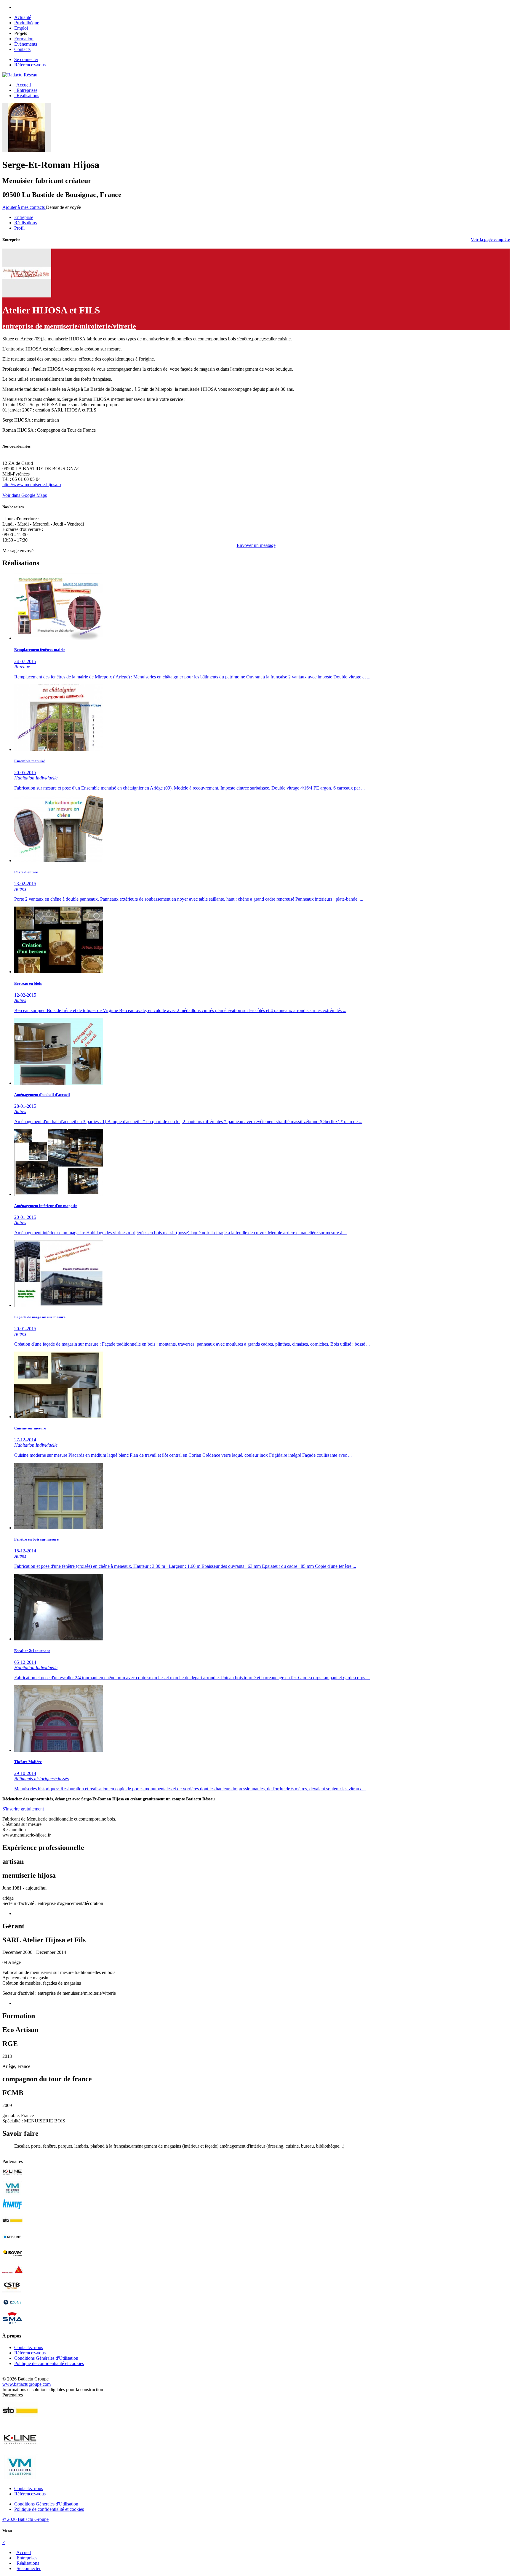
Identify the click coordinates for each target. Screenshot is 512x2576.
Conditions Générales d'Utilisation (46, 2358)
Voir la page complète (490, 240)
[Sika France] (12, 2275)
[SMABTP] (12, 2324)
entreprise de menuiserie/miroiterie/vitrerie (69, 326)
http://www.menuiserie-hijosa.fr (32, 485)
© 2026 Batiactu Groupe (25, 2519)
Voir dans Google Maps (25, 495)
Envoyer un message (256, 545)
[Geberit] (12, 2243)
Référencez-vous (30, 65)
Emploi (21, 28)
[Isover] (12, 2259)
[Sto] (12, 2227)
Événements (26, 44)
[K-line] (12, 2178)
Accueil (23, 85)
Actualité (23, 17)
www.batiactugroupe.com (27, 2384)
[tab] (24, 217)
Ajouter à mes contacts (24, 207)
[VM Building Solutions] (12, 2194)
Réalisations (27, 96)
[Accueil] (20, 75)
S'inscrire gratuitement (23, 1809)
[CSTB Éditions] (12, 2292)
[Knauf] (12, 2210)
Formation (24, 39)
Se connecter (26, 59)
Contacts (22, 49)
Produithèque (27, 23)
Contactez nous (29, 2347)
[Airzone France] (12, 2308)
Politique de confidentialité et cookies (49, 2363)
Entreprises (26, 90)
